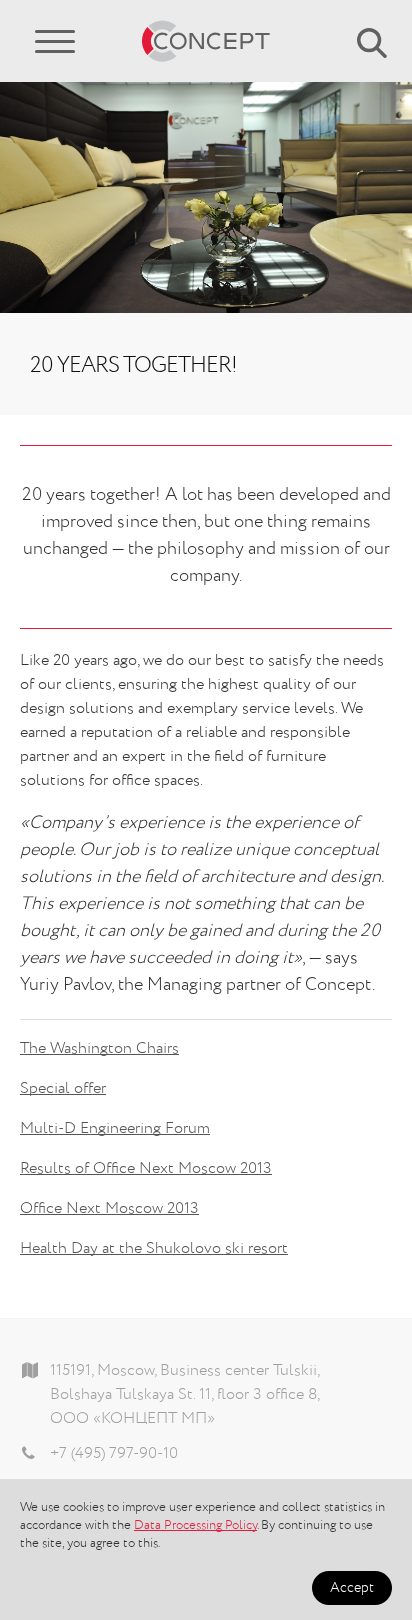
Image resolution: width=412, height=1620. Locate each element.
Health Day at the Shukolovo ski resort (154, 1249)
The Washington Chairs (99, 1049)
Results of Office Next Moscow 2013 (146, 1169)
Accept (352, 1588)
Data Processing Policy (195, 1525)
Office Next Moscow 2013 (109, 1209)
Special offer (63, 1089)
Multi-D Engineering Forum (115, 1129)
